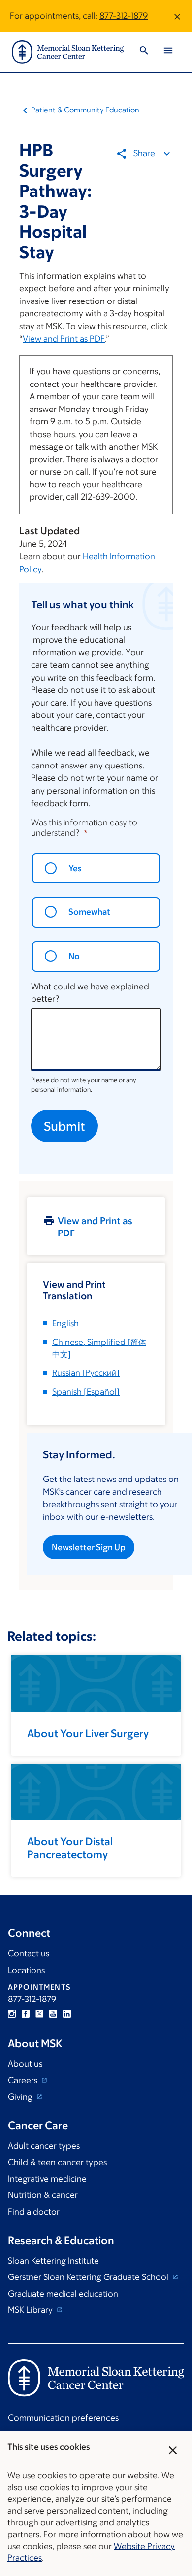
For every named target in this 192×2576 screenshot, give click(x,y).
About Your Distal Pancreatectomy (70, 1848)
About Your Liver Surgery (88, 1734)
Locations (26, 1970)
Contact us (29, 1953)
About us (25, 2064)
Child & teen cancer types (57, 2162)
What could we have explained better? (90, 993)
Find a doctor (34, 2212)
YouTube (53, 2014)
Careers (24, 2080)
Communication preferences (63, 2418)
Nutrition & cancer (43, 2195)
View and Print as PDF (64, 339)
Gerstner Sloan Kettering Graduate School (89, 2277)
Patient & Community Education (85, 110)
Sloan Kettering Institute (53, 2261)
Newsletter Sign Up (89, 1547)
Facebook (26, 2014)
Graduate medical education (63, 2294)
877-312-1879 (124, 16)
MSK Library (31, 2310)
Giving (21, 2097)
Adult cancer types (44, 2146)
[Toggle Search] (144, 52)
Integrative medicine (47, 2179)
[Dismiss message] (177, 16)
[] (86, 1373)
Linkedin (67, 2014)
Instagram (12, 2014)
